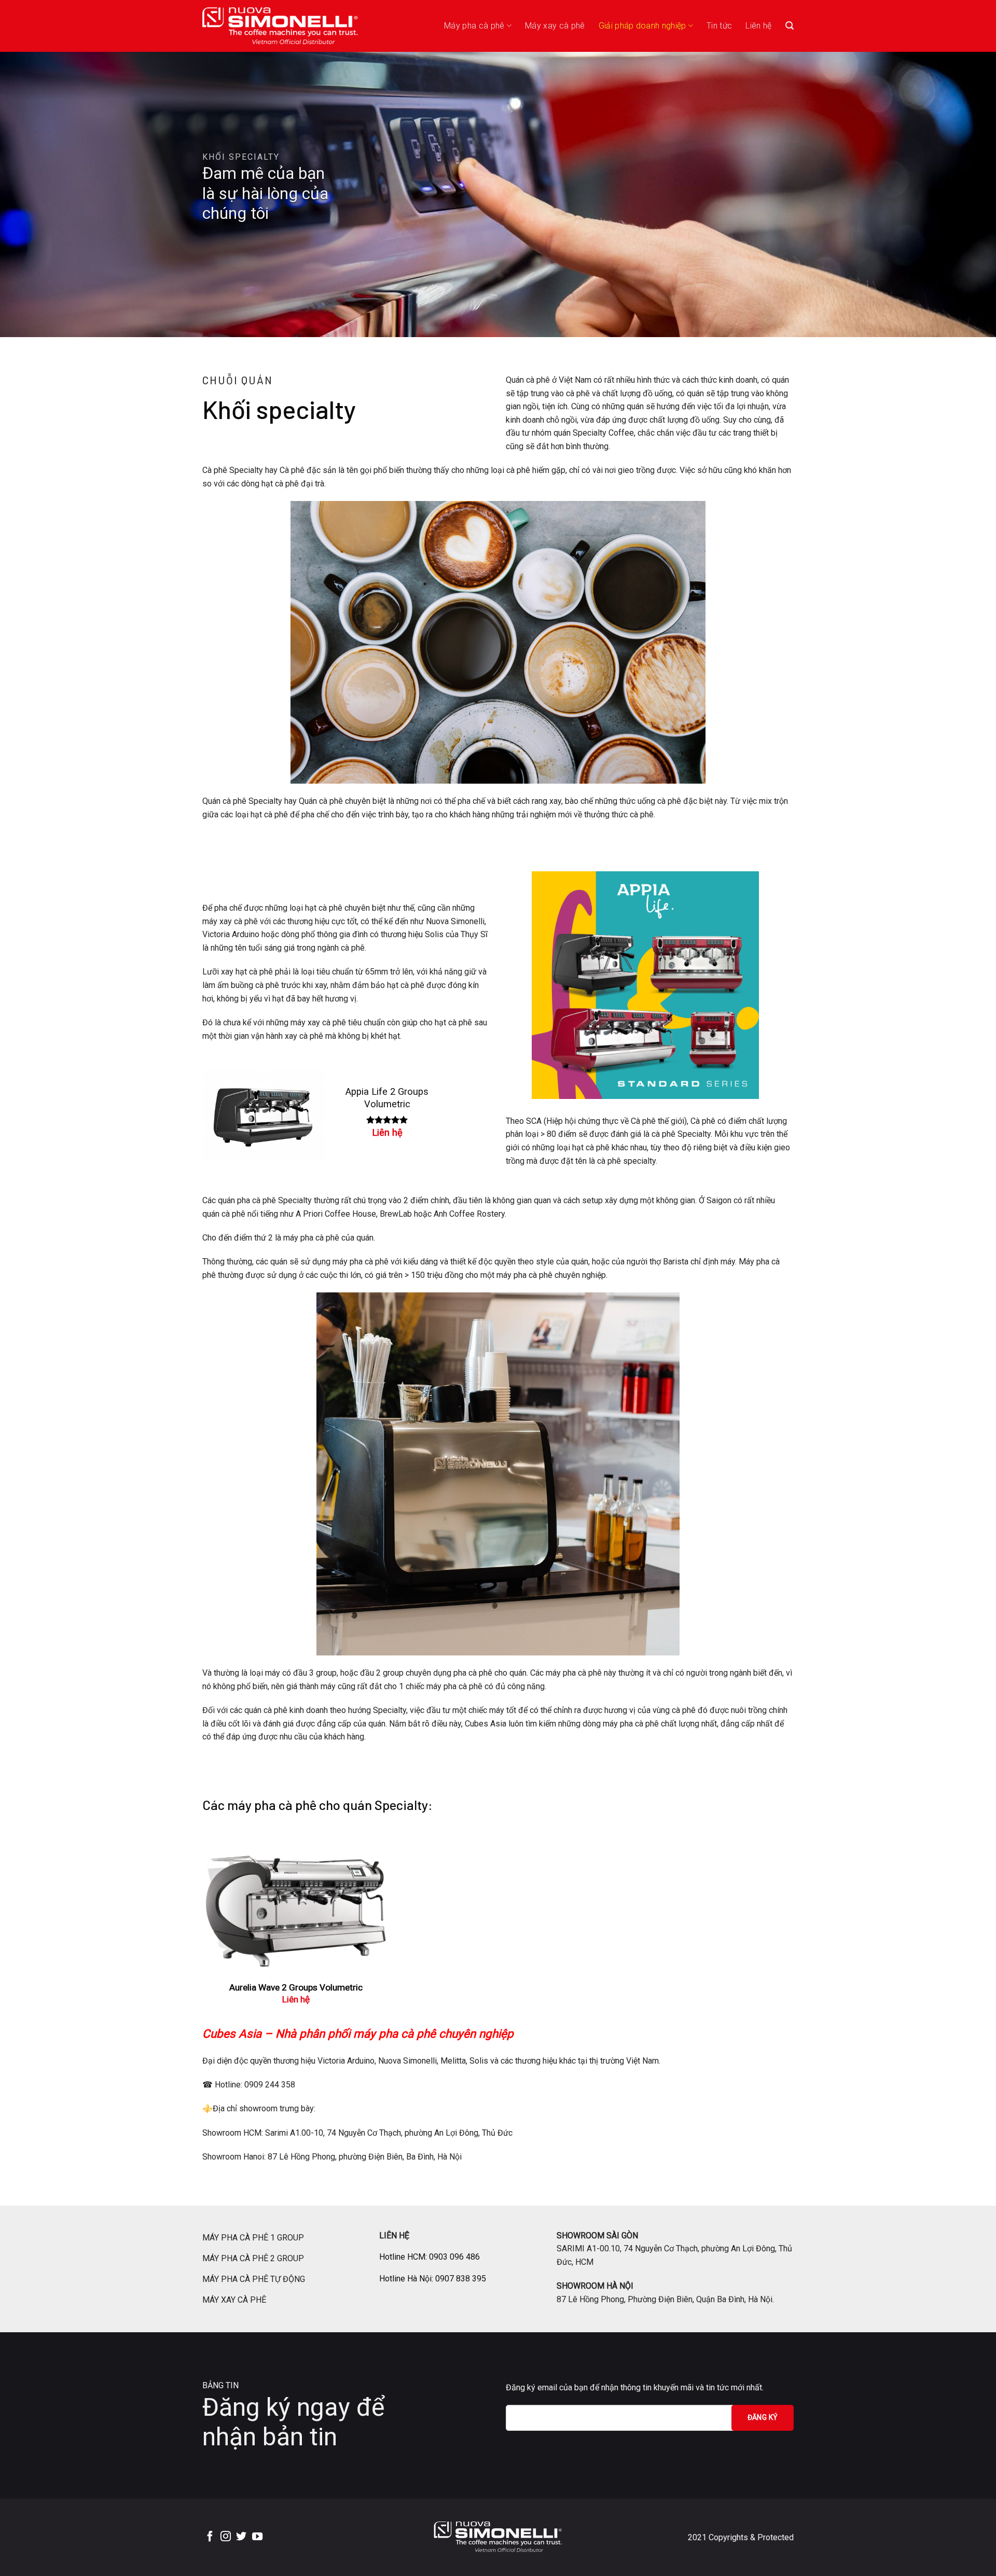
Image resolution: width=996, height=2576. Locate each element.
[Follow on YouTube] (257, 2537)
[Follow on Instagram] (226, 2537)
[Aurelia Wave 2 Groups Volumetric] (296, 1905)
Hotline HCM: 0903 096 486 (430, 2257)
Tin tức (719, 26)
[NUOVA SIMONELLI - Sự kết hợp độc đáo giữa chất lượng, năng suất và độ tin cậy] (280, 26)
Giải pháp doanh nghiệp (642, 26)
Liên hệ (758, 26)
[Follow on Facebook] (210, 2537)
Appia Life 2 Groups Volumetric (387, 1098)
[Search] (790, 26)
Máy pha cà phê (474, 26)
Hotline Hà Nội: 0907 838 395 (433, 2279)
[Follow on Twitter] (241, 2537)
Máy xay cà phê (555, 26)
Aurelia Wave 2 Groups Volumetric (296, 1987)
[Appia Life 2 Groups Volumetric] (264, 1114)
